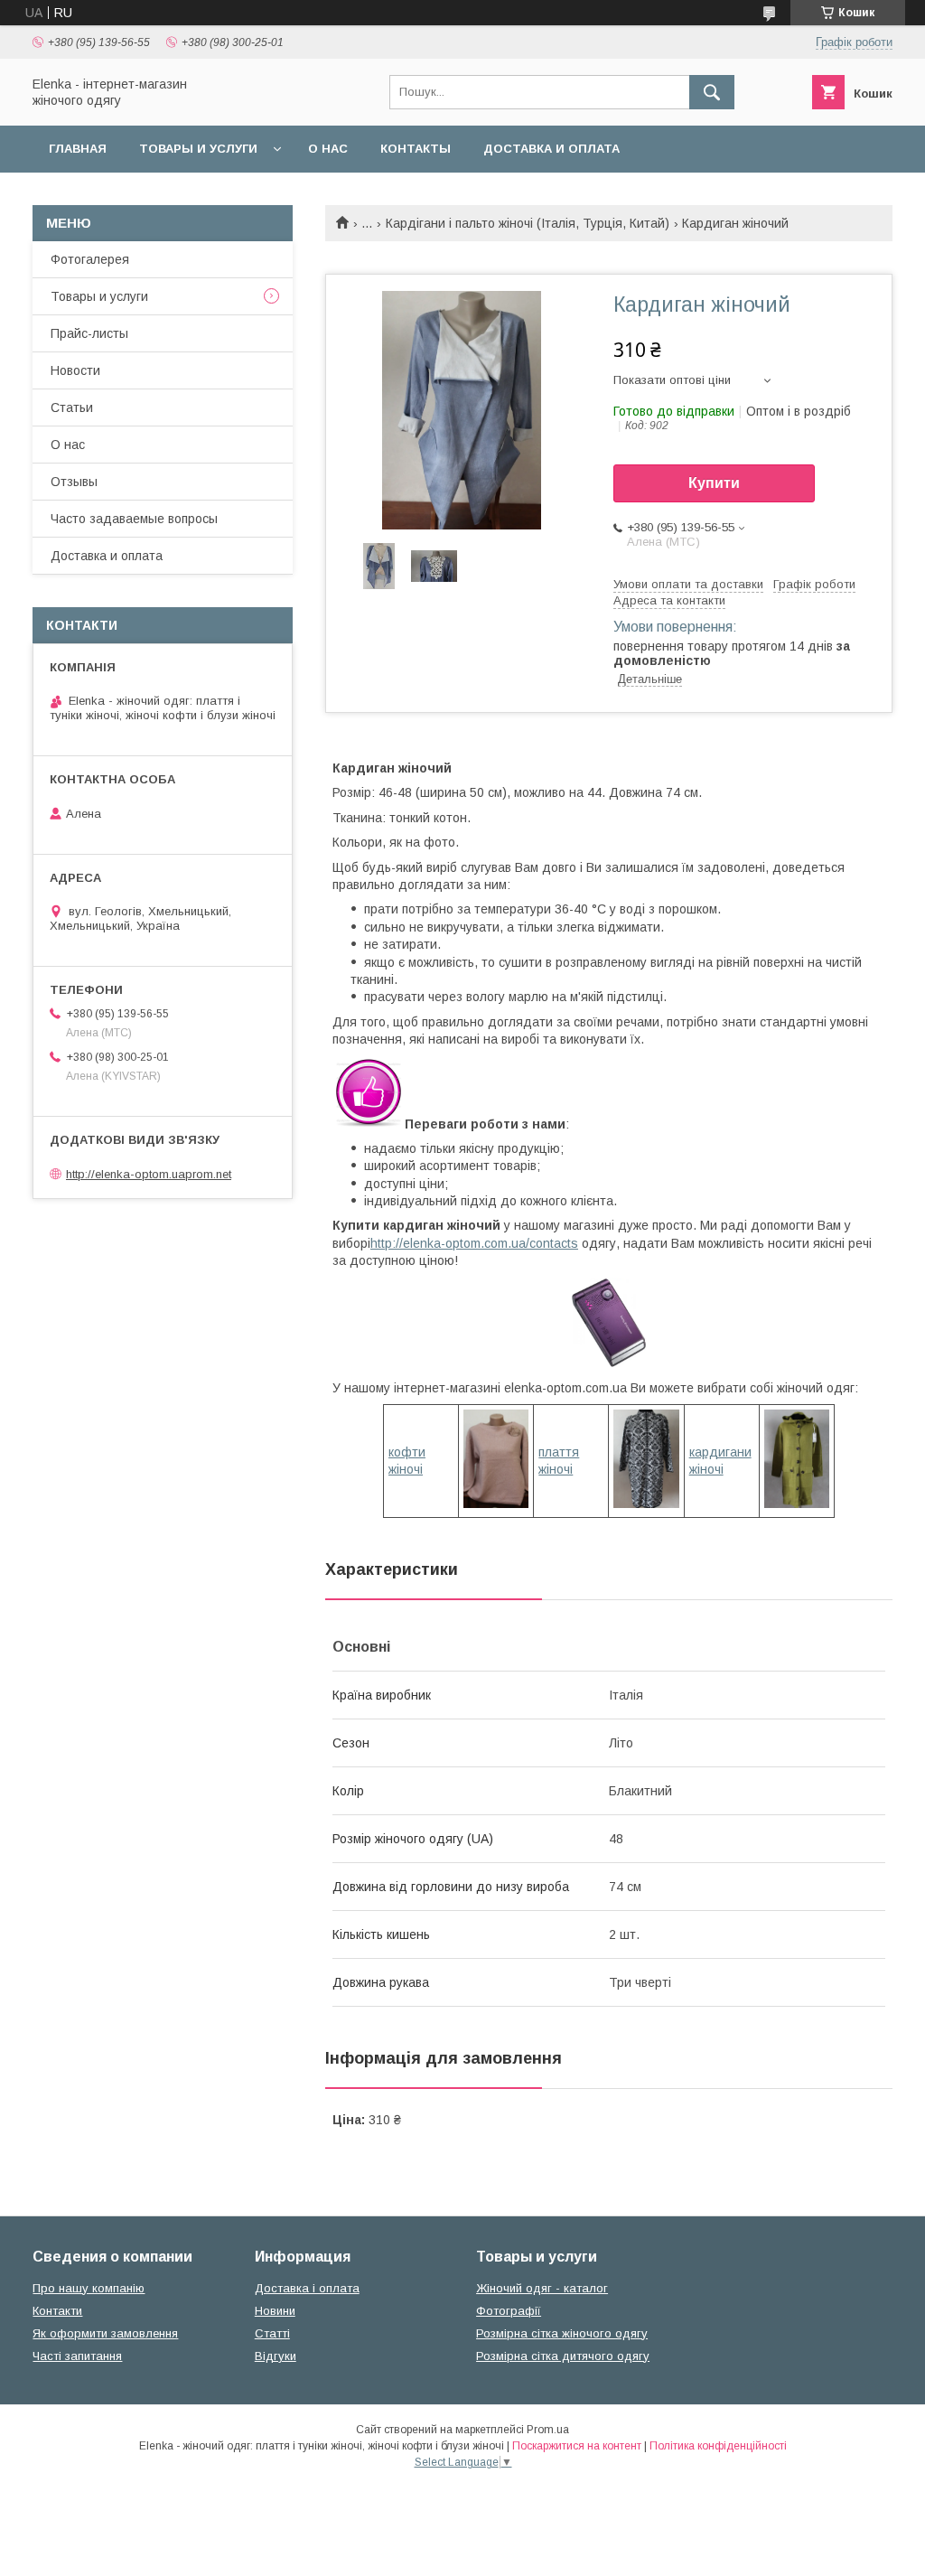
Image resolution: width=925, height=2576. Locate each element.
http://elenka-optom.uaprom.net (149, 1174)
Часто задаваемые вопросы (134, 519)
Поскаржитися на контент (577, 2446)
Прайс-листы (89, 333)
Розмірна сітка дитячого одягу (563, 2356)
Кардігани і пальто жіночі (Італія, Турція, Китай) (528, 223)
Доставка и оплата (551, 149)
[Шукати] (712, 92)
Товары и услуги (198, 149)
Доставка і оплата (307, 2288)
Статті (272, 2333)
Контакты (416, 149)
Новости (75, 370)
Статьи (72, 407)
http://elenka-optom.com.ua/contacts (474, 1243)
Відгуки (276, 2356)
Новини (275, 2311)
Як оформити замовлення (105, 2333)
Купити (714, 483)
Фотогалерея (90, 259)
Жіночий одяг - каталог (542, 2288)
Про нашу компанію (89, 2288)
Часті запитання (77, 2356)
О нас (328, 149)
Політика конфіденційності (718, 2446)
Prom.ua (548, 2430)
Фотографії (509, 2311)
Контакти (57, 2311)
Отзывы (74, 482)
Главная (78, 149)
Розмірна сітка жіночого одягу (562, 2333)
